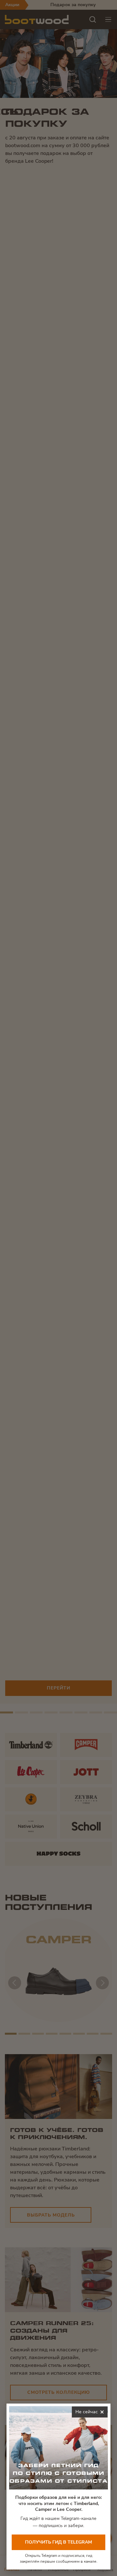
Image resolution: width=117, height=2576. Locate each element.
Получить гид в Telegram (58, 2542)
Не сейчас (91, 2413)
